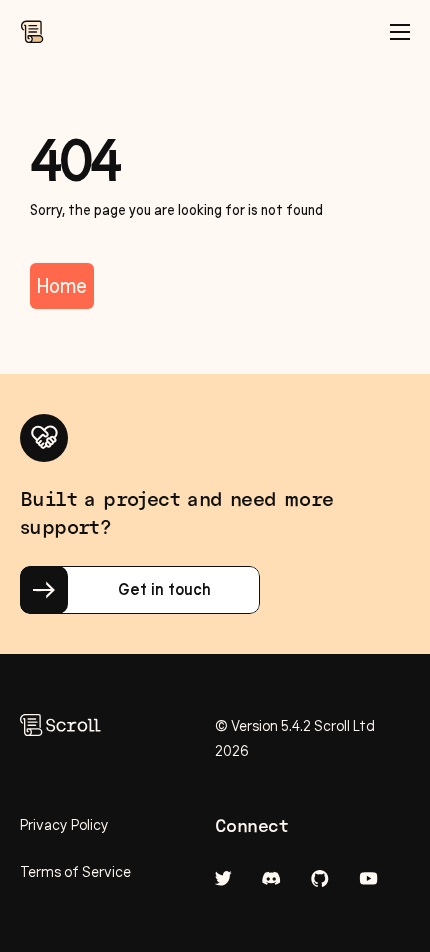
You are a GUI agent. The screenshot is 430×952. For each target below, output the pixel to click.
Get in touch (164, 589)
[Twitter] (223, 878)
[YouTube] (368, 878)
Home (62, 286)
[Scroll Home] (32, 32)
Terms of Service (75, 872)
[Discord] (271, 878)
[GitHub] (320, 878)
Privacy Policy (64, 825)
